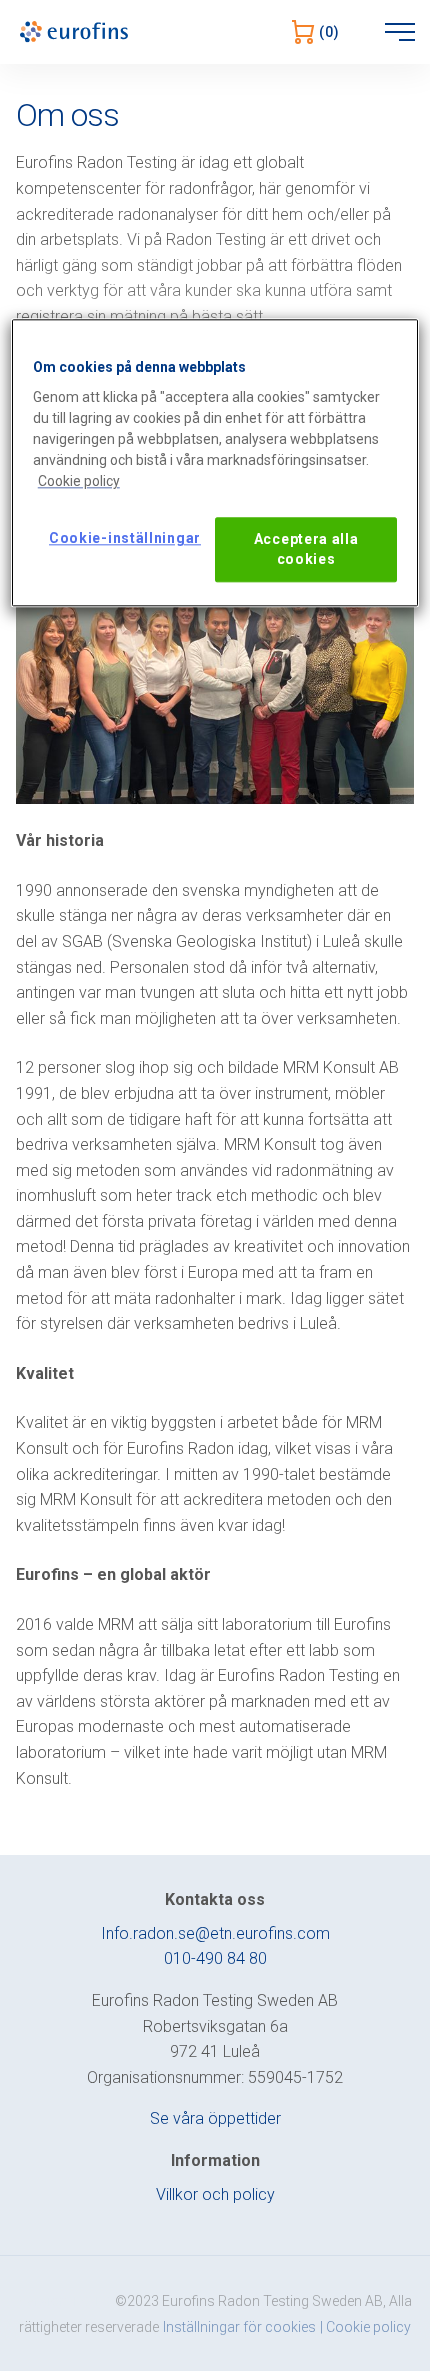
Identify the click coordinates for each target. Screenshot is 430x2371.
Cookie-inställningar (125, 539)
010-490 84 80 (215, 1958)
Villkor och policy (215, 2194)
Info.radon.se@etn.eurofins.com (215, 1933)
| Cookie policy (365, 2327)
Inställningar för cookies (239, 2327)
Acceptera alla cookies (306, 550)
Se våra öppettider (215, 2118)
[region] (215, 463)
